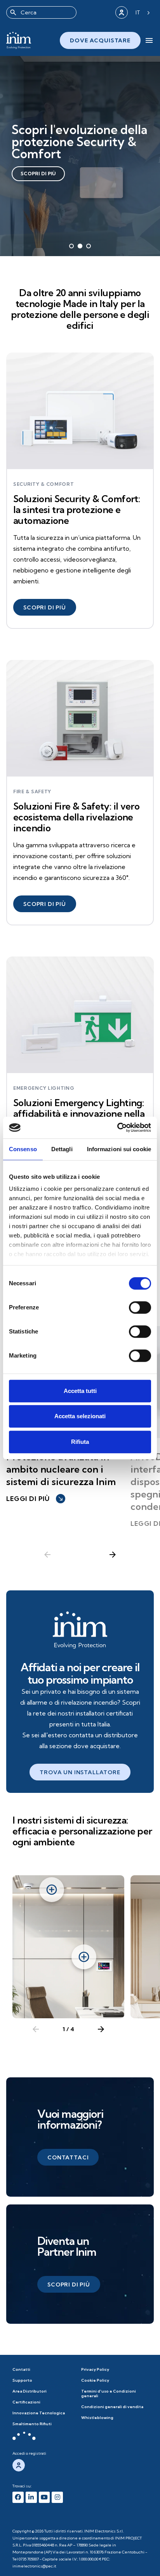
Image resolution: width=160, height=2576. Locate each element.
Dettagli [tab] (62, 1149)
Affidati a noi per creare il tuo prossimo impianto (80, 1673)
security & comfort (44, 484)
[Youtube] (44, 2497)
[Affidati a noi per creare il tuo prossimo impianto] (80, 1630)
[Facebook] (18, 2497)
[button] (45, 607)
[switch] (140, 1307)
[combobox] (41, 12)
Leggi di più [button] (35, 1499)
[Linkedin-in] (31, 2497)
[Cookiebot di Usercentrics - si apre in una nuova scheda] (117, 1127)
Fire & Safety (32, 792)
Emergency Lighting (44, 1088)
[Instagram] (57, 2497)
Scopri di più (38, 174)
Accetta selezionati (80, 1416)
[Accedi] (122, 12)
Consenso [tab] (23, 1149)
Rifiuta (80, 1442)
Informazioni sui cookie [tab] (119, 1149)
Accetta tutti (80, 1391)
